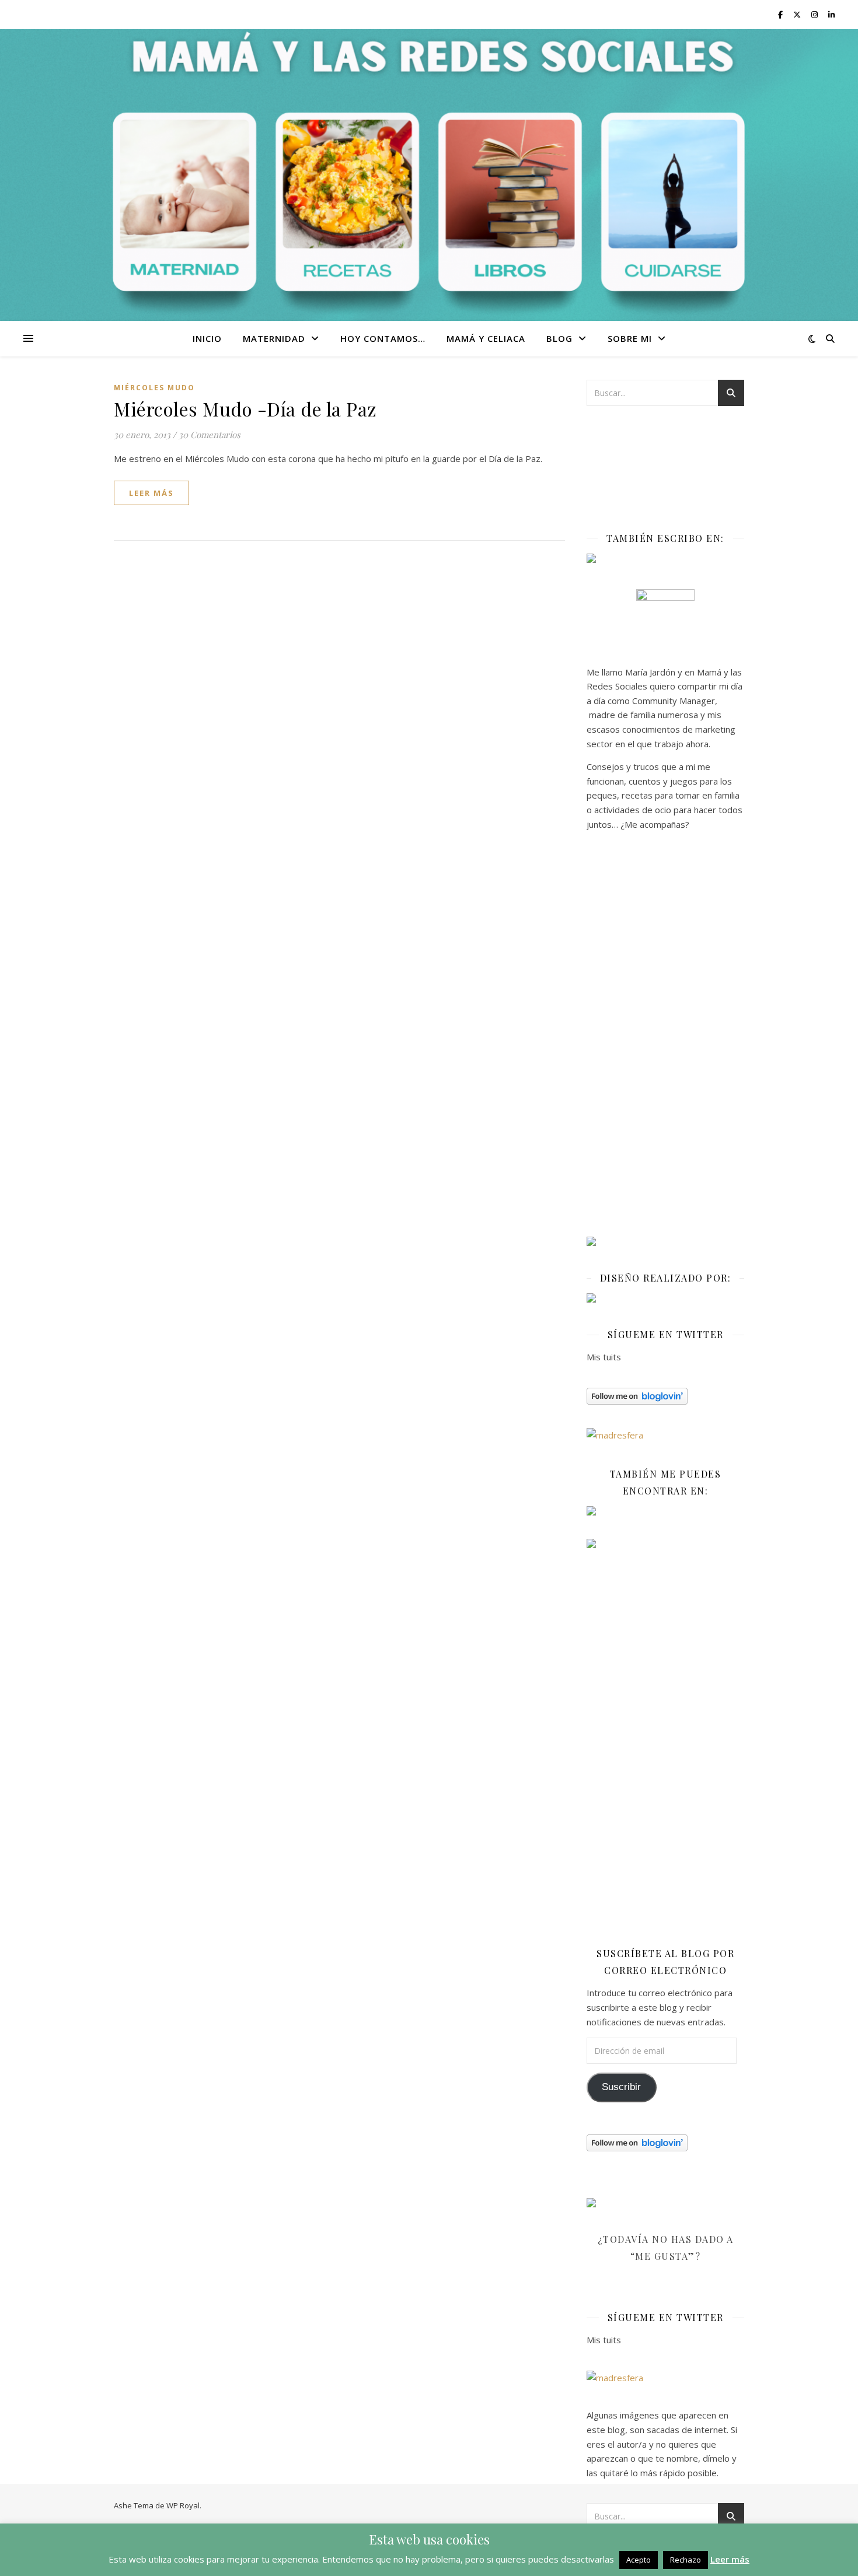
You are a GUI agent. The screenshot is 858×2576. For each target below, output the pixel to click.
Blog (559, 338)
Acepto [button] (639, 2560)
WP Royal (183, 2505)
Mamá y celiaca (486, 338)
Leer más (730, 2559)
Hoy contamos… (383, 338)
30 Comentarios (210, 435)
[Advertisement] (665, 1038)
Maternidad (274, 338)
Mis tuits (604, 1357)
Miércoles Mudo (154, 388)
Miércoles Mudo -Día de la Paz (245, 409)
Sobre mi (630, 338)
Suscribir (621, 2087)
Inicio (207, 338)
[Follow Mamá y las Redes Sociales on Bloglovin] (665, 1396)
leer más (151, 493)
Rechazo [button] (686, 2560)
